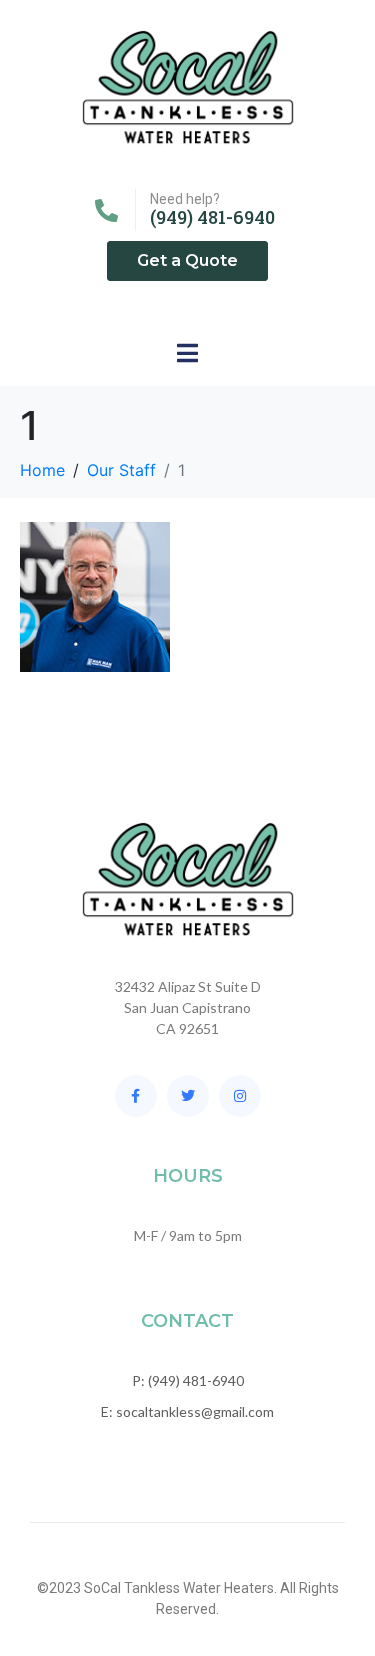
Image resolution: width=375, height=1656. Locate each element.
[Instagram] (240, 1096)
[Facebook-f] (136, 1096)
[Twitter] (188, 1096)
